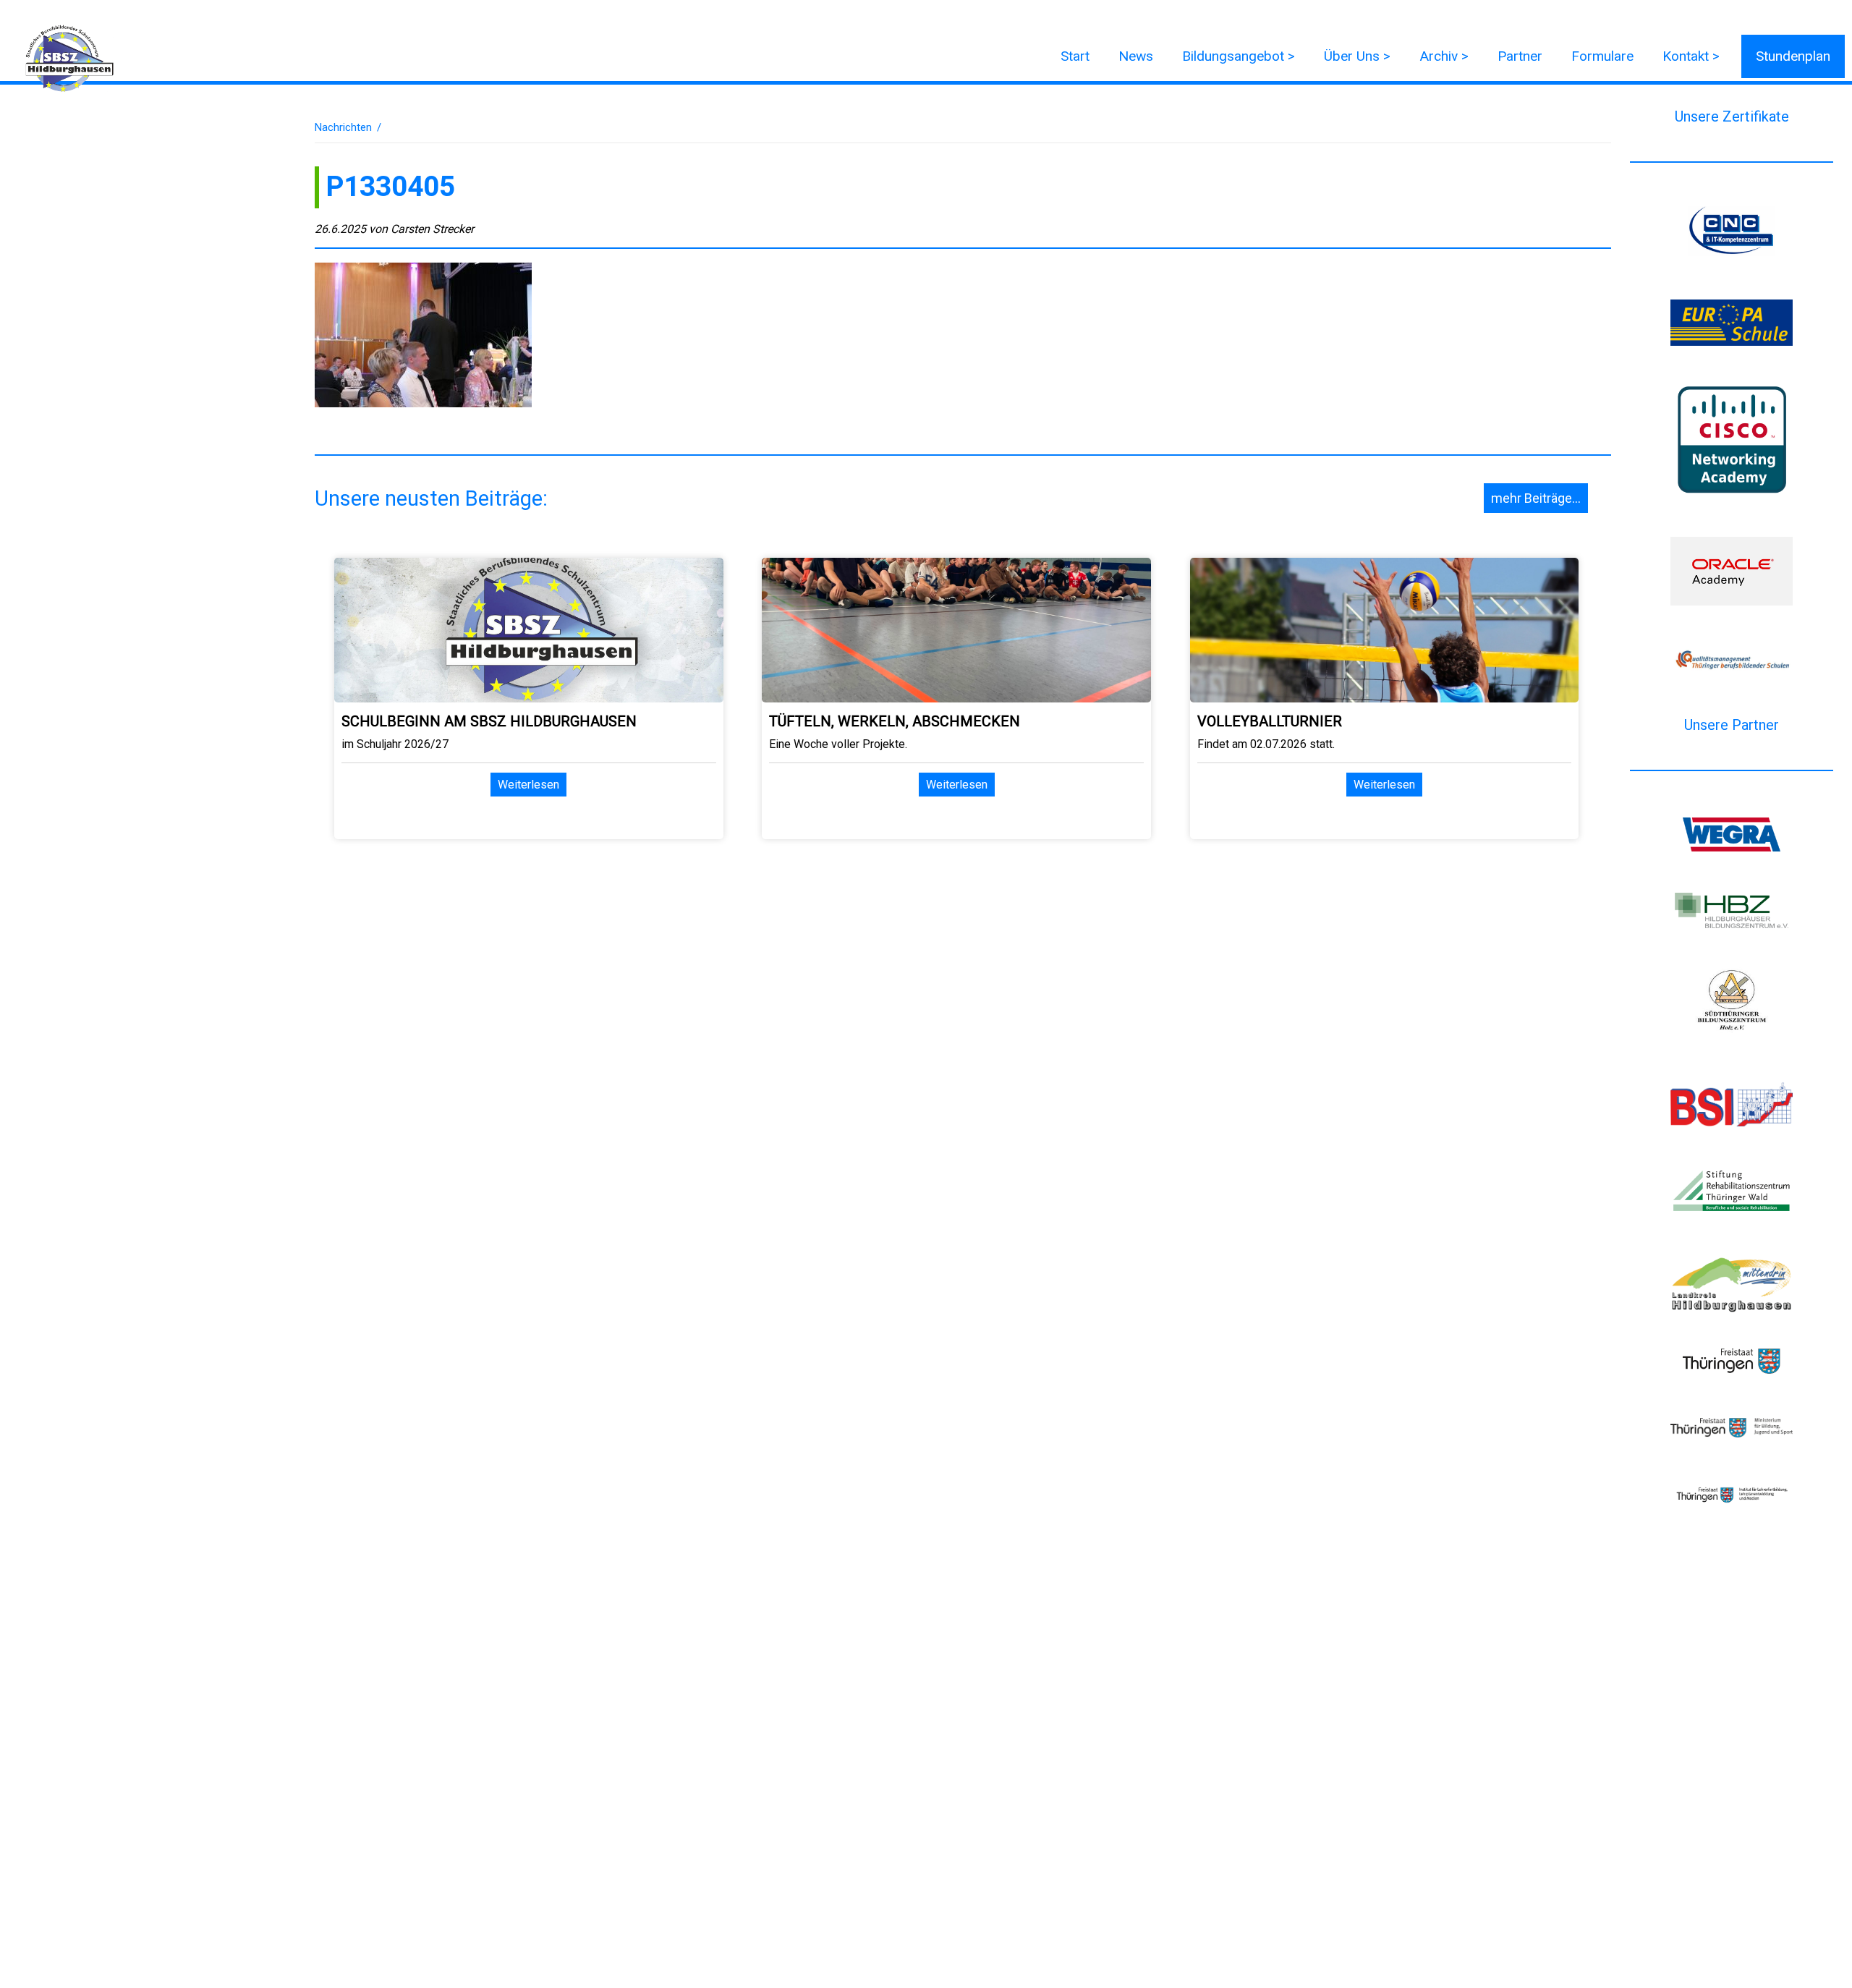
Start (1075, 56)
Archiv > (1444, 56)
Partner (1520, 56)
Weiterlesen (528, 785)
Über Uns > (1357, 56)
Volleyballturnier (1270, 721)
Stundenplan (1793, 56)
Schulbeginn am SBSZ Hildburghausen (489, 721)
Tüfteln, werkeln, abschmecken (895, 721)
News (1136, 56)
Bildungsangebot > (1239, 56)
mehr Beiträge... (1536, 498)
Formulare (1602, 56)
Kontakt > (1691, 56)
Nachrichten (343, 127)
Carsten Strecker (432, 229)
